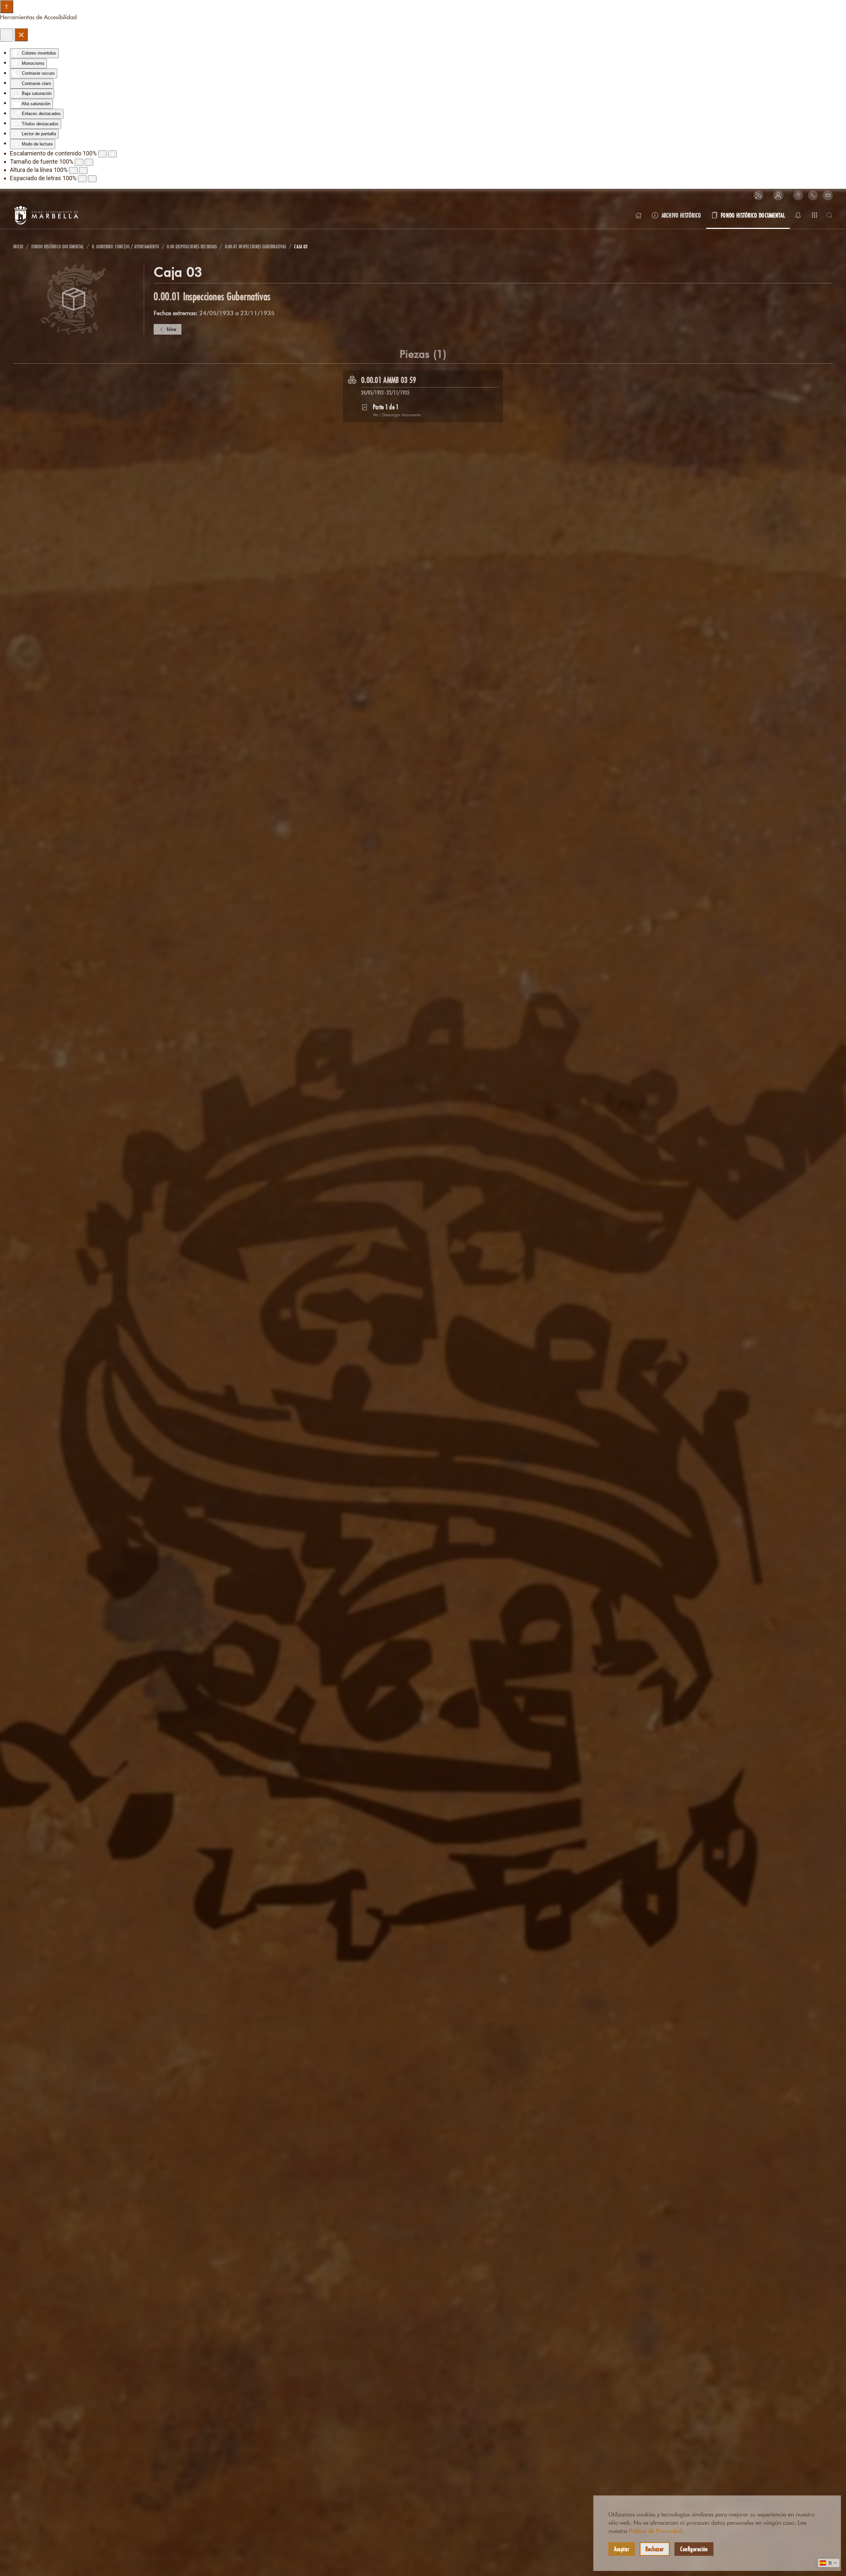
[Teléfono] (813, 195)
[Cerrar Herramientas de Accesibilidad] (21, 35)
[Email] (828, 195)
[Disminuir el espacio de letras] (82, 179)
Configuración (694, 2549)
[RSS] (758, 195)
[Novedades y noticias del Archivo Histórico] (798, 215)
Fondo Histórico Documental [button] (753, 215)
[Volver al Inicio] (46, 215)
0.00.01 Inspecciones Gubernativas (212, 296)
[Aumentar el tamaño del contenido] (112, 154)
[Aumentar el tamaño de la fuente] (89, 162)
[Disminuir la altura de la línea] (73, 170)
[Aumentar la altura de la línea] (83, 170)
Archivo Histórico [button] (681, 215)
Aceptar (622, 2549)
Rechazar (655, 2549)
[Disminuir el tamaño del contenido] (102, 154)
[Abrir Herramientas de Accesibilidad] (7, 7)
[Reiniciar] (7, 35)
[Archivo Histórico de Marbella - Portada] (638, 215)
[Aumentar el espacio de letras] (92, 179)
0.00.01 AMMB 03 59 (389, 380)
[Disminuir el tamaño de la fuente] (79, 162)
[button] (778, 195)
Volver (172, 329)
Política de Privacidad (655, 2531)
